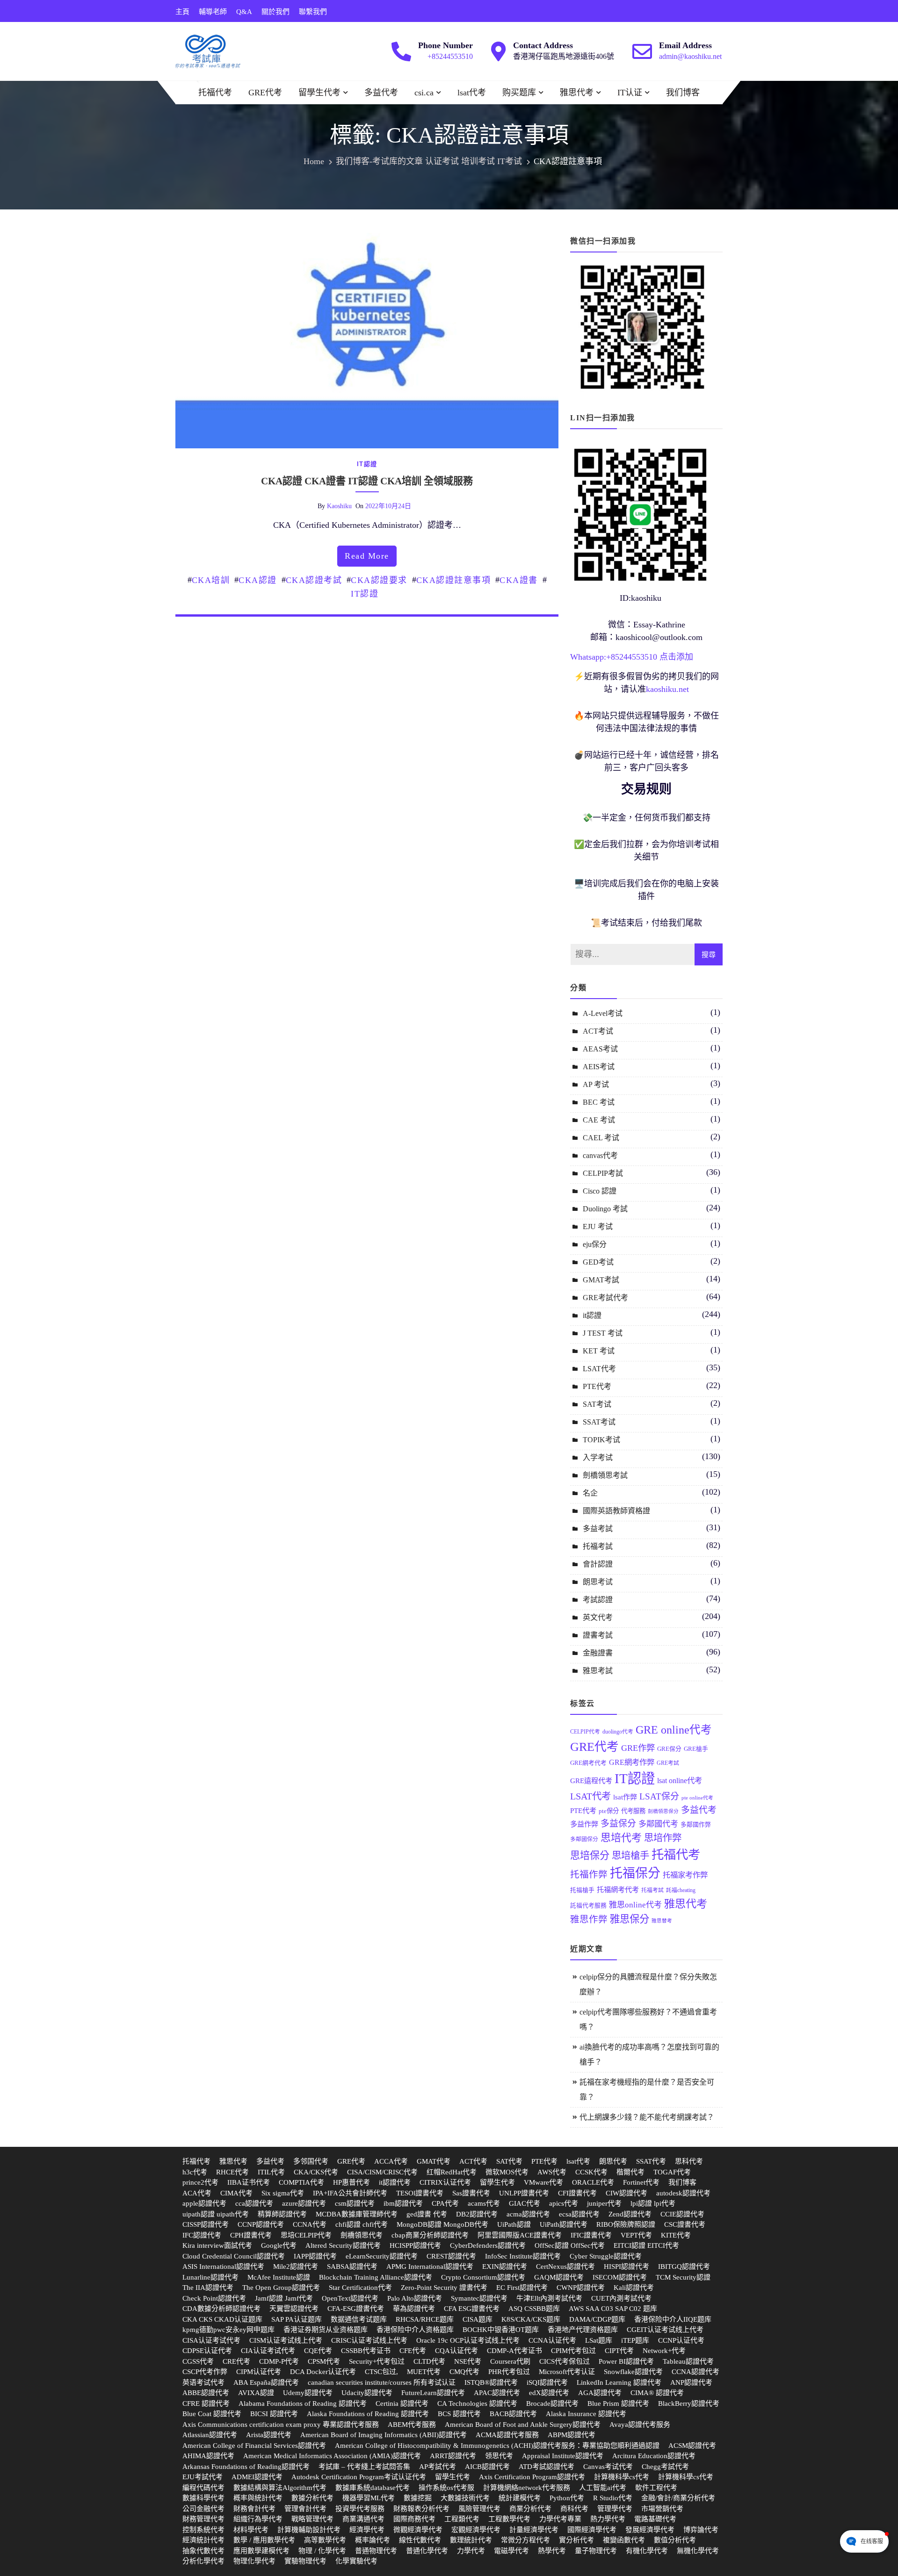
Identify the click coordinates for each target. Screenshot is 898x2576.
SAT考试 (597, 1404)
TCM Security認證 (683, 2277)
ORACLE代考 (593, 2182)
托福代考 (215, 93)
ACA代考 (197, 2193)
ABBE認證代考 (206, 2393)
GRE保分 (669, 1749)
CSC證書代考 (685, 2224)
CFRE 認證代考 (206, 2403)
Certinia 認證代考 (402, 2403)
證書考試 (598, 1635)
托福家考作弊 (685, 1875)
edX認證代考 (549, 2393)
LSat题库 (599, 2340)
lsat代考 (472, 93)
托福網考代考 (618, 1889)
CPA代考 (445, 2203)
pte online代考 (697, 1798)
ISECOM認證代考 (620, 2277)
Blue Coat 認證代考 (212, 2414)
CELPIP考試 (603, 1173)
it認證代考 (395, 2182)
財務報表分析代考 (421, 2509)
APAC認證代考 (497, 2393)
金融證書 (598, 1653)
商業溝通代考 (363, 2519)
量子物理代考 (596, 2551)
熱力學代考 (608, 2519)
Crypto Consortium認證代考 (483, 2277)
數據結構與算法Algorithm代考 (280, 2488)
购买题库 (519, 93)
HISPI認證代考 (626, 2267)
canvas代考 (600, 1155)
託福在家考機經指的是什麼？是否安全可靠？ (647, 2090)
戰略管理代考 (312, 2519)
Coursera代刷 (510, 2361)
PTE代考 (597, 1386)
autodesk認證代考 (683, 2193)
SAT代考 (509, 2161)
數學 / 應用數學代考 (264, 2540)
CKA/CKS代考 (316, 2172)
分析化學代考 (203, 2561)
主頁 (182, 12)
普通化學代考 (427, 2551)
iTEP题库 (635, 2340)
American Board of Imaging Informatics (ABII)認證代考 (384, 2435)
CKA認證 (258, 580)
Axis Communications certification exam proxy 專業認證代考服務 (281, 2425)
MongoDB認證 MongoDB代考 (442, 2224)
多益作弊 (584, 1824)
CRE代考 (236, 2361)
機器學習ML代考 (369, 2498)
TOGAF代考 (672, 2172)
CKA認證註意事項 (454, 580)
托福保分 (635, 1873)
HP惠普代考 (351, 2182)
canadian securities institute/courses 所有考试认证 (382, 2382)
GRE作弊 (638, 1748)
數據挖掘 (418, 2498)
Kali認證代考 (634, 2288)
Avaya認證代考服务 (640, 2425)
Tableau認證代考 (688, 2361)
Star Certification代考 (360, 2288)
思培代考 (621, 1838)
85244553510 (634, 657)
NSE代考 (468, 2361)
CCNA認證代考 (695, 2372)
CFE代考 (413, 2351)
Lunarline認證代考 (210, 2277)
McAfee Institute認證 (279, 2277)
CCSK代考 (591, 2172)
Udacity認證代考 (367, 2393)
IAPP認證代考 (315, 2256)
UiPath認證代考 (564, 2224)
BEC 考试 (599, 1102)
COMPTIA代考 (301, 2182)
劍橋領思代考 (362, 2235)
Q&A (244, 12)
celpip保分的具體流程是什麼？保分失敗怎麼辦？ (648, 1984)
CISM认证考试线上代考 (286, 2340)
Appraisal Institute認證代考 (563, 2456)
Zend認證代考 (630, 2214)
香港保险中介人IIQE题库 (673, 2319)
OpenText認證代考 (350, 2298)
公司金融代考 (203, 2509)
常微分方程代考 (525, 2540)
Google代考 (279, 2245)
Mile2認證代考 (296, 2267)
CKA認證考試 (314, 580)
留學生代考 (319, 93)
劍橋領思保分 (663, 1811)
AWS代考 (552, 2172)
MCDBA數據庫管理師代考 (357, 2214)
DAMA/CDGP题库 (597, 2319)
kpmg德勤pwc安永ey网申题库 (228, 2330)
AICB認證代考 (487, 2467)
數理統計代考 (471, 2540)
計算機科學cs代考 (622, 2477)
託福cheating (681, 1890)
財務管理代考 (203, 2519)
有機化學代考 (647, 2551)
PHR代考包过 (509, 2372)
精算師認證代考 (282, 2214)
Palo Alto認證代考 (415, 2298)
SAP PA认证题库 (297, 2319)
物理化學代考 (254, 2561)
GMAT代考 (434, 2161)
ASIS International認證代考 (223, 2267)
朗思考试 (598, 1582)
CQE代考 (318, 2351)
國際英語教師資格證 (616, 1511)
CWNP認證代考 (581, 2288)
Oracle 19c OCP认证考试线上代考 (468, 2340)
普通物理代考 (376, 2551)
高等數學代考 (325, 2540)
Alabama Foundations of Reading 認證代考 (303, 2403)
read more (367, 556)
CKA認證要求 (379, 580)
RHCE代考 (232, 2172)
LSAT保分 (659, 1796)
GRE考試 (668, 1763)
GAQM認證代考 (559, 2277)
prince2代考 (200, 2182)
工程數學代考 (509, 2519)
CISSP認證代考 (206, 2224)
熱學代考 (552, 2551)
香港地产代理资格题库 (583, 2330)
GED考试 (598, 1262)
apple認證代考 (204, 2203)
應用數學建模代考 (261, 2551)
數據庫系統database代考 (373, 2488)
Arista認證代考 (269, 2435)
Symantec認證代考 (479, 2298)
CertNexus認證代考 (565, 2267)
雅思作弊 (589, 1919)
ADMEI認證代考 (257, 2477)
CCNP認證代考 (261, 2224)
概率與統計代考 (258, 2498)
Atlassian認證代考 (210, 2435)
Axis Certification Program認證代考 (532, 2477)
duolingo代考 (618, 1732)
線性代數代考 (420, 2540)
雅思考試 (598, 1671)
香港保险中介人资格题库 (415, 2330)
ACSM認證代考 (692, 2446)
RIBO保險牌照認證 (626, 2224)
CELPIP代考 (585, 1732)
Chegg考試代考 (665, 2467)
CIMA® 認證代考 (657, 2393)
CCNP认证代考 (681, 2340)
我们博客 (683, 93)
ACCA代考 (391, 2161)
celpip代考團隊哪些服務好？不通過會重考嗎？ (648, 2019)
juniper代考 (604, 2203)
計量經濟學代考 (534, 2530)
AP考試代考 (438, 2467)
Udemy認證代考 (308, 2393)
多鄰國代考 (658, 1824)
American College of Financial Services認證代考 (254, 2446)
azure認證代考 (304, 2203)
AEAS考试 (600, 1049)
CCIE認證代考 (682, 2214)
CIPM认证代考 (259, 2372)
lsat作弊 (625, 1797)
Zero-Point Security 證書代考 (444, 2288)
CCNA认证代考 (552, 2340)
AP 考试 (596, 1084)
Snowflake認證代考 (633, 2372)
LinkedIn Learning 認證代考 (619, 2382)
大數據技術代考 (465, 2498)
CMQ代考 (464, 2372)
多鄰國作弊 (696, 1825)
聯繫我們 (313, 12)
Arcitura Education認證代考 (654, 2456)
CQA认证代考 (456, 2351)
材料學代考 (251, 2530)
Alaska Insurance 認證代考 (586, 2414)
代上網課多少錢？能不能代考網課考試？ (647, 2117)
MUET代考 (424, 2372)
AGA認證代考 (600, 2393)
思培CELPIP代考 (306, 2235)
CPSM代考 (324, 2361)
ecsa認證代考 (579, 2214)
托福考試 (598, 1546)
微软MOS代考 (507, 2172)
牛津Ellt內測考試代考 (549, 2298)
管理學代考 (615, 2509)
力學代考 (471, 2551)
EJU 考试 (598, 1227)
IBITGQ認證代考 (684, 2267)
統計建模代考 (520, 2498)
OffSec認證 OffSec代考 (570, 2245)
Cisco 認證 (600, 1191)
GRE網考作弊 (632, 1762)
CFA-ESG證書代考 (356, 2309)
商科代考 (574, 2509)
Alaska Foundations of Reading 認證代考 (368, 2414)
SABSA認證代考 (352, 2267)
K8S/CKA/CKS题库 (531, 2319)
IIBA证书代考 (249, 2182)
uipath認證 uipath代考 (216, 2214)
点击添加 (676, 657)
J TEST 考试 (603, 1333)
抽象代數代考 (203, 2551)
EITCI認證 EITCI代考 (646, 2245)
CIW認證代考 (626, 2193)
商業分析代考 (530, 2509)
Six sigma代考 (283, 2193)
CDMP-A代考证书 (514, 2351)
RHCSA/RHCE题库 (425, 2319)
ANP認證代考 (691, 2382)
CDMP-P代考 (279, 2361)
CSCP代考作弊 (205, 2372)
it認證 (367, 464)
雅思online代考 (635, 1905)
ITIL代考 (271, 2172)
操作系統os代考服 (446, 2488)
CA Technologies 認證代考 (477, 2403)
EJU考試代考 (203, 2477)
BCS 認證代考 (459, 2414)
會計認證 (598, 1564)
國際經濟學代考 (592, 2530)
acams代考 (484, 2203)
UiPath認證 (514, 2224)
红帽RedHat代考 (452, 2172)
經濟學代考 (367, 2530)
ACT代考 (473, 2161)
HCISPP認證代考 (415, 2245)
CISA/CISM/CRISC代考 (382, 2172)
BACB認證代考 (513, 2414)
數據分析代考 (312, 2498)
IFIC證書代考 (591, 2235)
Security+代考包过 (377, 2361)
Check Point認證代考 (214, 2298)
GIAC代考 (525, 2203)
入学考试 (598, 1457)
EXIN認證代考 (505, 2267)
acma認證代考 (528, 2214)
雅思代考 (577, 93)
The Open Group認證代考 (281, 2288)
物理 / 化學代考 (322, 2551)
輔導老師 (213, 12)
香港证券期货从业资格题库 (326, 2330)
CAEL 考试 (601, 1138)
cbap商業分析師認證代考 (430, 2235)
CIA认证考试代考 (268, 2351)
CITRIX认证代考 (445, 2182)
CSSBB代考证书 (366, 2351)
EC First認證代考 (522, 2288)
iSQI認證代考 (547, 2382)
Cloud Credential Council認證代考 (234, 2256)
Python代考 (567, 2498)
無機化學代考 (698, 2551)
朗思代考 (613, 2161)
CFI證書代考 (577, 2193)
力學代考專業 (560, 2519)
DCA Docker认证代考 (323, 2372)
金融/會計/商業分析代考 (678, 2498)
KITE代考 (676, 2235)
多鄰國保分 (584, 1839)
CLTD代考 (429, 2361)
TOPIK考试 (601, 1440)
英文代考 (598, 1617)
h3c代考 (195, 2172)
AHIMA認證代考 (208, 2456)
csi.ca (424, 93)
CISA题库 (478, 2319)
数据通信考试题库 (359, 2319)
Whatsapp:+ (590, 657)
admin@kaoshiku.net (690, 56)
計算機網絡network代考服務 (527, 2488)
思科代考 (689, 2161)
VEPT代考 (636, 2235)
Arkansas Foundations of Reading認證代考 (246, 2467)
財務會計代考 (254, 2509)
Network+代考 (664, 2351)
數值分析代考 (675, 2540)
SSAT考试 (599, 1422)
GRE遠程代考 (591, 1781)
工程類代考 (462, 2519)
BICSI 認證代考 (274, 2414)
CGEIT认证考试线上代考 (665, 2330)
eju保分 (595, 1244)
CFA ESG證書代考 (472, 2309)
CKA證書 (519, 580)
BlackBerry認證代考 (689, 2403)
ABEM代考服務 (412, 2425)
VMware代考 (543, 2182)
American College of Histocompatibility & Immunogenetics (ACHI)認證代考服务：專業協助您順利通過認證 (497, 2446)
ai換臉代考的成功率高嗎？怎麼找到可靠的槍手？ (649, 2054)
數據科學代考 (203, 2498)
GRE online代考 (674, 1730)
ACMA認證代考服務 (507, 2435)
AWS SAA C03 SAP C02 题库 (613, 2309)
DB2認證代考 (477, 2214)
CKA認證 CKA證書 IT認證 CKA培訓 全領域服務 (367, 481)
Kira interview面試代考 (217, 2245)
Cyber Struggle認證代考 (606, 2256)
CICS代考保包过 (565, 2361)
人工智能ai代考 (603, 2488)
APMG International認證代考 (430, 2267)
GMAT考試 (601, 1280)
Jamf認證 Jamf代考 (284, 2298)
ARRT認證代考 (453, 2456)
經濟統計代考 (203, 2540)
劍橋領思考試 (605, 1475)
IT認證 (365, 594)
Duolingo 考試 (605, 1209)
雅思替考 (662, 1921)
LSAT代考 (599, 1369)
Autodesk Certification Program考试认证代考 (359, 2477)
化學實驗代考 (356, 2561)
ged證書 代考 (427, 2214)
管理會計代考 (305, 2509)
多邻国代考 (311, 2161)
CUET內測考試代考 (621, 2298)
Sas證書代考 (471, 2193)
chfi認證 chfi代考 (362, 2224)
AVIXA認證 (256, 2393)
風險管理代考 (479, 2509)
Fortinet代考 (641, 2182)
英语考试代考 (203, 2382)
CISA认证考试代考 (211, 2340)
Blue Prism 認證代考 (618, 2403)
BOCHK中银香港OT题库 (501, 2330)
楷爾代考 (630, 2172)
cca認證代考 (254, 2203)
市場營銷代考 (662, 2509)
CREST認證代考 (451, 2256)
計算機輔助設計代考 (309, 2530)
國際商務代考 (414, 2519)
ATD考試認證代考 (547, 2467)
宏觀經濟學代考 (476, 2530)
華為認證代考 (414, 2309)
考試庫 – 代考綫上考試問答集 (364, 2467)
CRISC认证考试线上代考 (369, 2340)
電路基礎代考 (655, 2519)
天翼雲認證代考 (294, 2309)
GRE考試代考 (605, 1298)
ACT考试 (598, 1031)
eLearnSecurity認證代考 (382, 2256)
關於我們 (275, 12)
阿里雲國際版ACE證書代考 (520, 2235)
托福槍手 (582, 1890)
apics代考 (564, 2203)
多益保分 (618, 1824)
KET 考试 (599, 1351)
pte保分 (609, 1811)
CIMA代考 (236, 2193)
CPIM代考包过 (573, 2351)
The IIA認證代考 (208, 2288)
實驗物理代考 (305, 2561)
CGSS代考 (198, 2361)
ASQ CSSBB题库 (534, 2309)
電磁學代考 (511, 2551)
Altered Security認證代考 (343, 2245)
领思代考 (499, 2456)
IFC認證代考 (202, 2235)
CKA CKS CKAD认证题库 (222, 2319)
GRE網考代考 (588, 1763)
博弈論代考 (701, 2530)
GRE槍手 (696, 1749)
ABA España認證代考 (266, 2382)
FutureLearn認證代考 (433, 2393)
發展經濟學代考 (650, 2530)
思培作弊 (663, 1838)
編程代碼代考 (203, 2488)
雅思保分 (630, 1919)
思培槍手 (630, 1856)
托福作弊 (589, 1874)
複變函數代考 (624, 2540)
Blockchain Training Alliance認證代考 (376, 2277)
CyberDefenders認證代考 (488, 2245)
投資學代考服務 (360, 2509)
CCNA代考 (310, 2224)
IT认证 (630, 93)
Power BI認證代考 (626, 2361)
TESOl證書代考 (420, 2193)
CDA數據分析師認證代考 (221, 2309)
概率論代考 (373, 2540)
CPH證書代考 (251, 2235)
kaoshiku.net (667, 689)
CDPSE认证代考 (207, 2351)
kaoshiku (339, 506)
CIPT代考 (619, 2351)
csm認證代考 (355, 2203)
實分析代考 (576, 2540)
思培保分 (590, 1856)
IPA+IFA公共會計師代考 (350, 2193)
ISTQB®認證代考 (491, 2382)
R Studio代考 (613, 2498)
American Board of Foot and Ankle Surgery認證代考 (523, 2425)
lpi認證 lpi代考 (653, 2203)
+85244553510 (450, 56)
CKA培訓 (211, 580)
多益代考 (381, 93)
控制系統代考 (203, 2530)
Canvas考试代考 (608, 2467)
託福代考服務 (588, 1906)
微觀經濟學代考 (418, 2530)
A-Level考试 (603, 1013)
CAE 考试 (599, 1120)
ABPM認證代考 (572, 2435)
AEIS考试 (599, 1067)
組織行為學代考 (258, 2519)
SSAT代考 (651, 2161)
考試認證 (598, 1600)
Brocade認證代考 (552, 2403)
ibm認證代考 (403, 2203)
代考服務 (633, 1811)
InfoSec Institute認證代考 (523, 2256)
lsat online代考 (680, 1781)
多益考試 (598, 1529)
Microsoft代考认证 (567, 2372)
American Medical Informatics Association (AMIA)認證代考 (332, 2456)
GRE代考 (265, 93)
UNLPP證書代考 (524, 2193)
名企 (590, 1493)
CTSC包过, (381, 2372)
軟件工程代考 (656, 2488)
